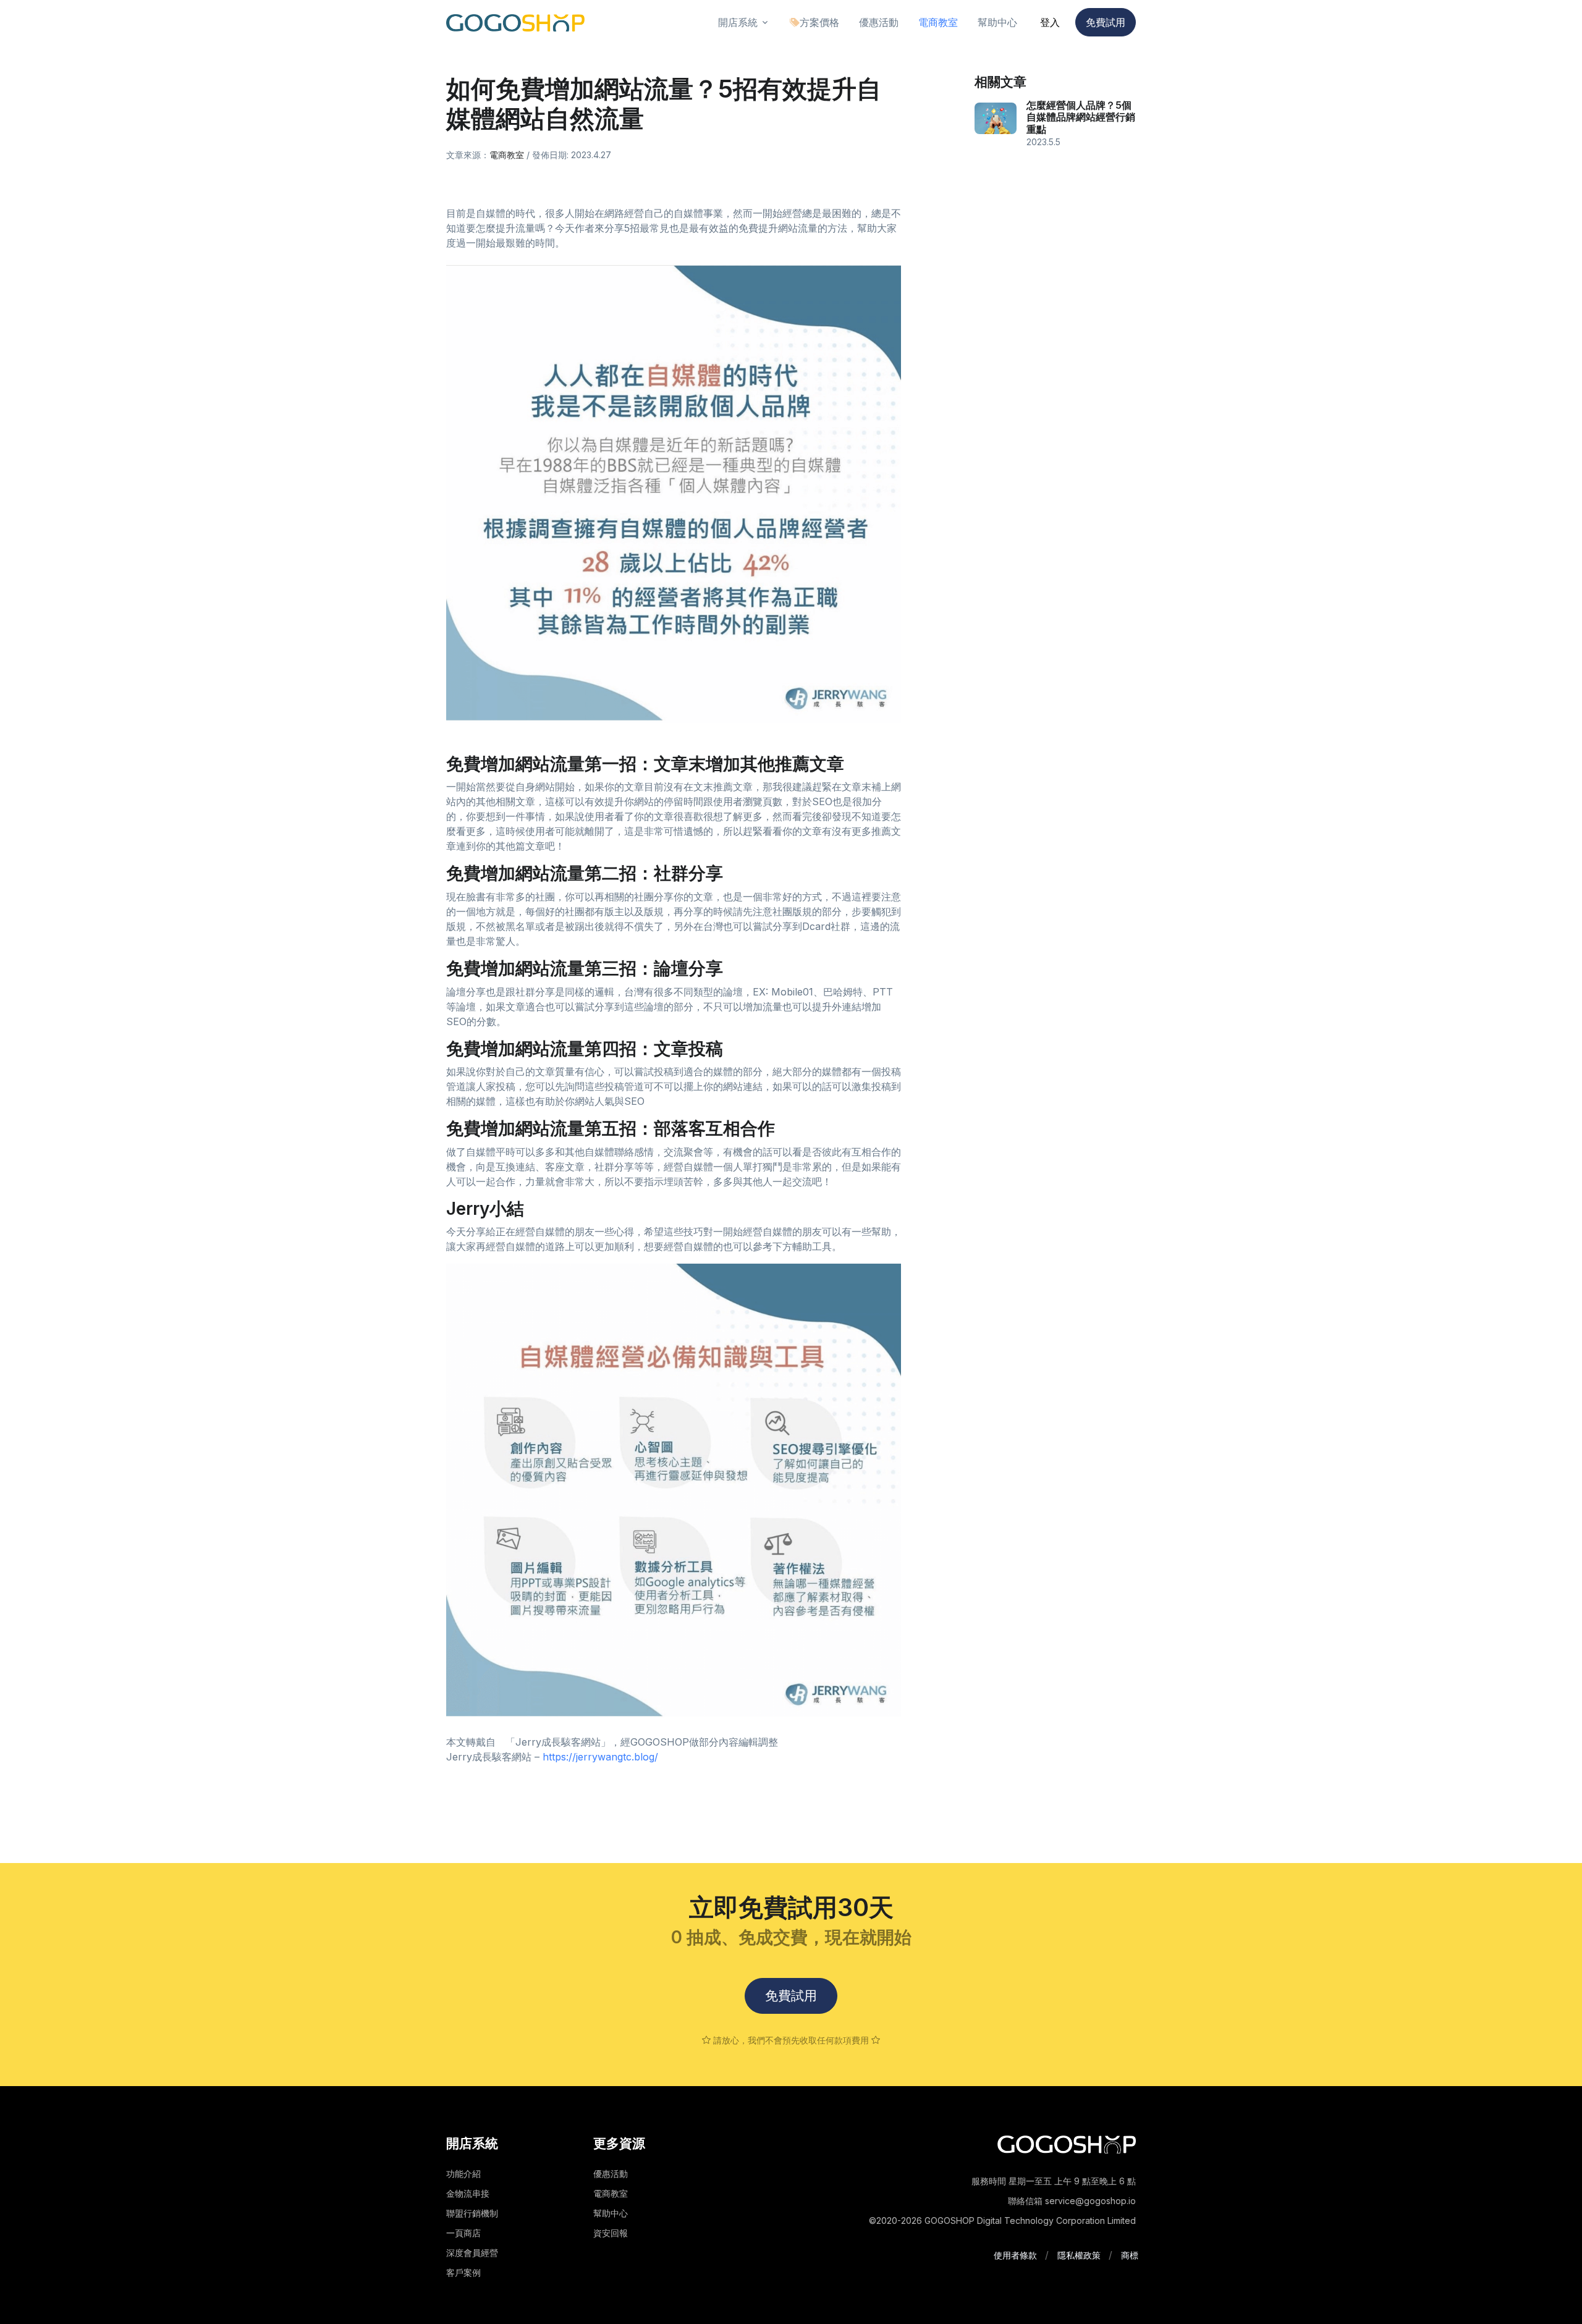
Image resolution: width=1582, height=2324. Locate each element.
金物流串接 (468, 2193)
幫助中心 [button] (997, 22)
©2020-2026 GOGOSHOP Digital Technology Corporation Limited (1002, 2220)
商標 (1130, 2255)
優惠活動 (611, 2174)
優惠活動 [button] (879, 22)
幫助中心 (611, 2213)
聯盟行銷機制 (472, 2213)
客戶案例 (463, 2272)
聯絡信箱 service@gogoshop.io (1072, 2201)
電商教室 (507, 155)
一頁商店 (463, 2233)
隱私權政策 (1079, 2255)
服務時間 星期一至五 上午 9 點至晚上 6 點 (1054, 2181)
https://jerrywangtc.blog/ (600, 1757)
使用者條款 (1015, 2255)
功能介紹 (463, 2174)
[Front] (515, 23)
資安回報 (611, 2233)
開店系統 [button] (738, 22)
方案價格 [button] (819, 22)
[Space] (1067, 2143)
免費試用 (1106, 22)
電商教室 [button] (938, 22)
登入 (1050, 22)
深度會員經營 (472, 2253)
